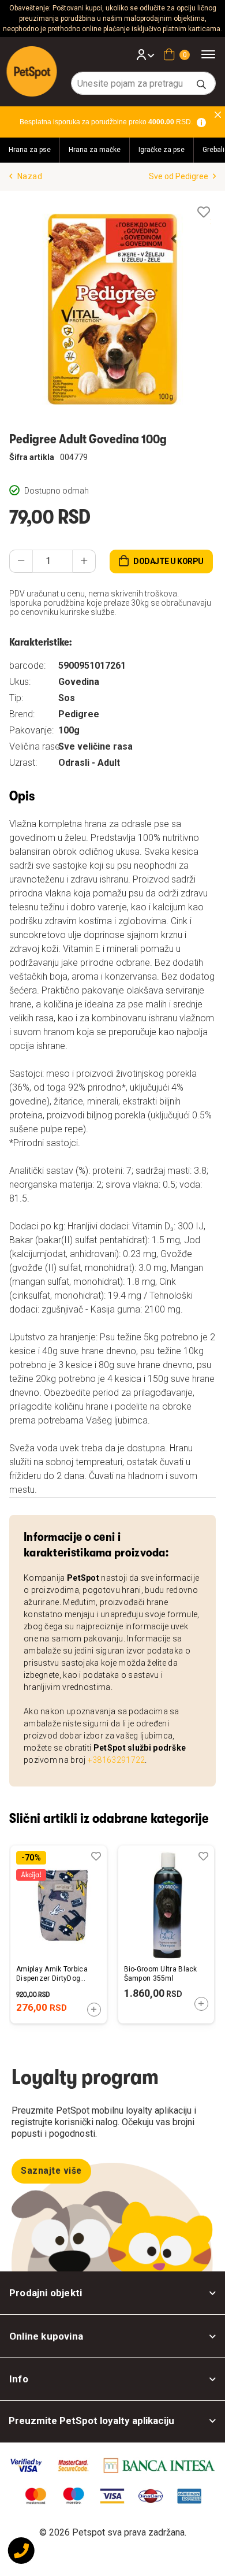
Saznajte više (51, 2171)
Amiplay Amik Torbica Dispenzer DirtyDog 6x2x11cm (52, 1974)
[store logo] (32, 71)
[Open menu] (212, 54)
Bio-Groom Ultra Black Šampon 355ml (161, 1974)
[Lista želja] (204, 212)
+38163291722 (117, 1760)
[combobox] (143, 83)
